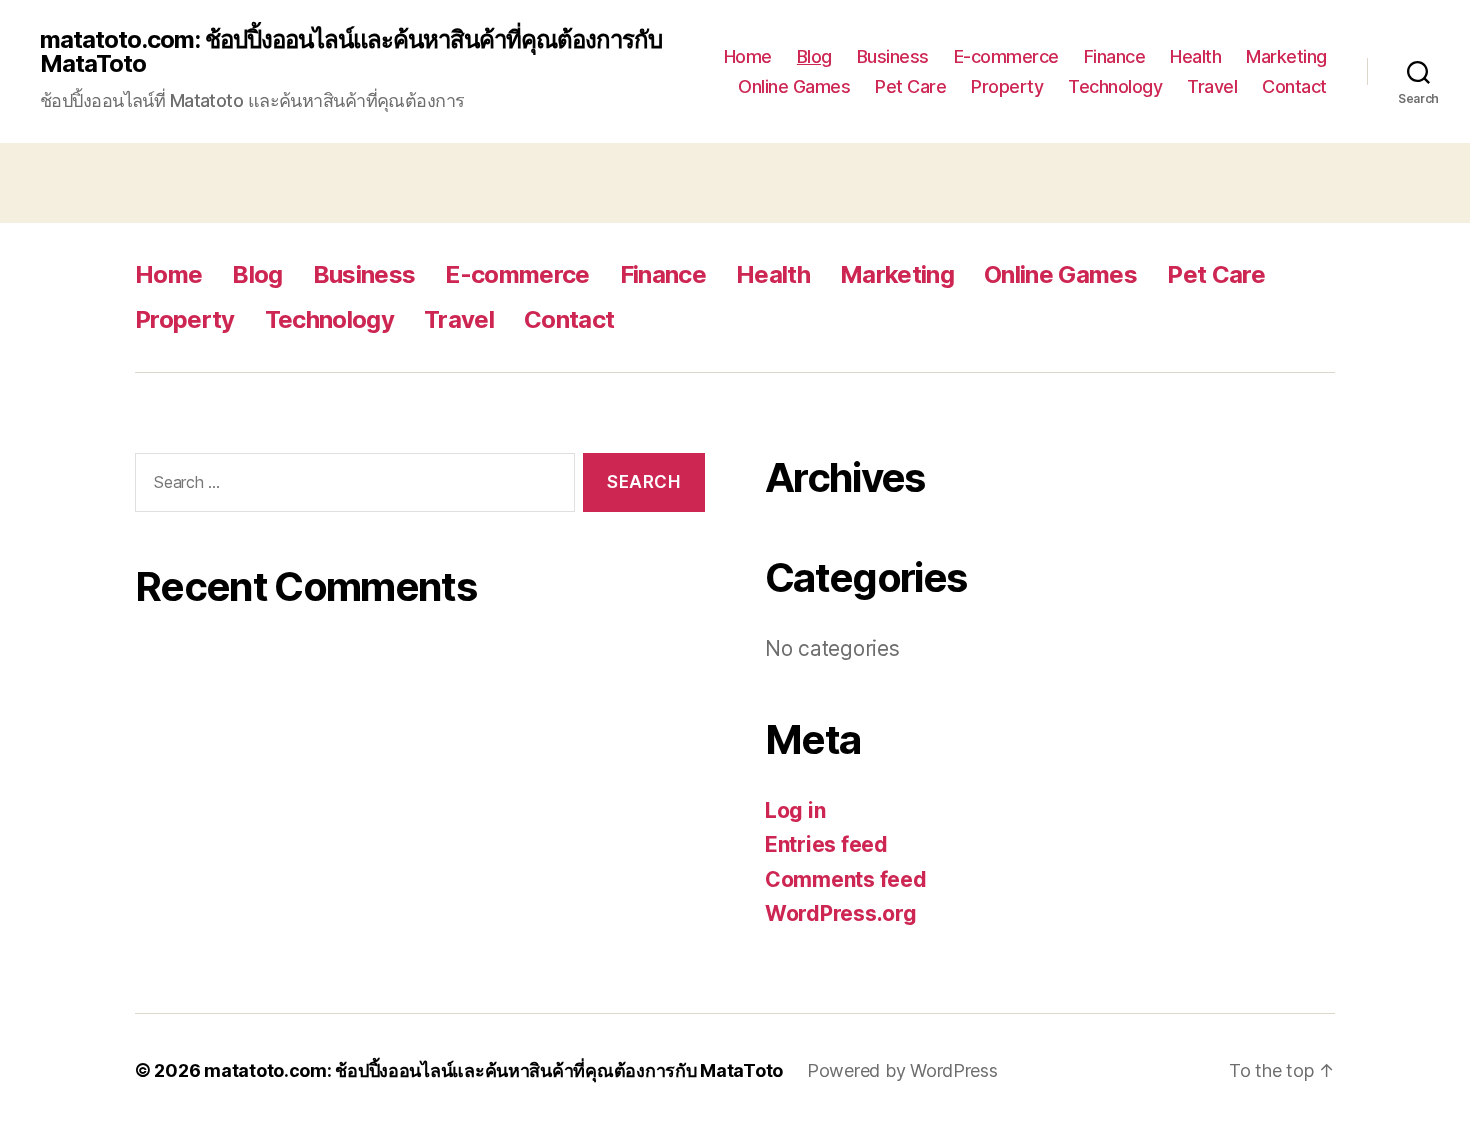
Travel (1212, 86)
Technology (1115, 86)
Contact (1294, 86)
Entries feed (826, 844)
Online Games (794, 86)
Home (748, 56)
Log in (795, 810)
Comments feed (846, 879)
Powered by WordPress (902, 1070)
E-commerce (1006, 56)
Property (1007, 86)
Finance (1115, 56)
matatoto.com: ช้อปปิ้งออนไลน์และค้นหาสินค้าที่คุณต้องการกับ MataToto (351, 52)
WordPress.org (841, 913)
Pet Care (910, 86)
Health (1195, 56)
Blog (814, 56)
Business (893, 56)
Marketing (1286, 56)
